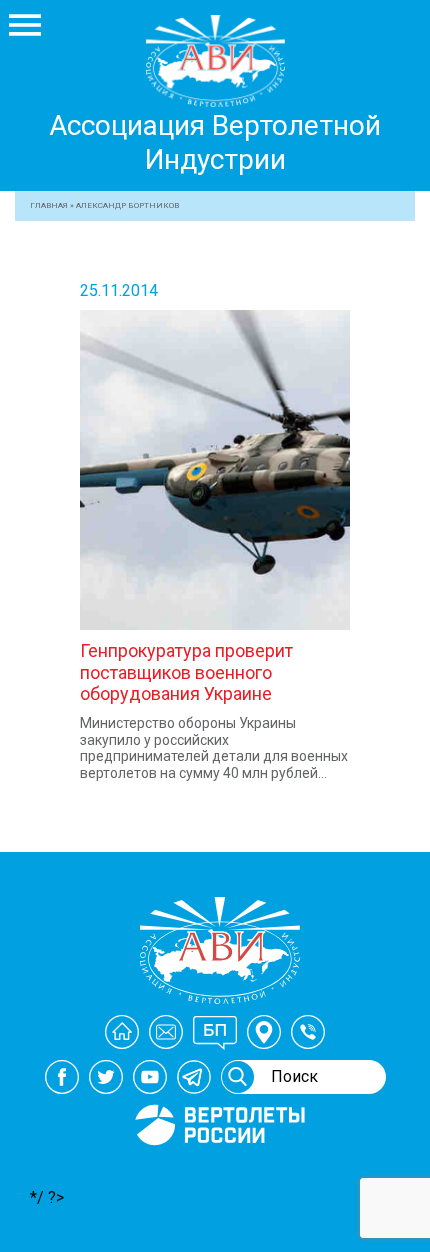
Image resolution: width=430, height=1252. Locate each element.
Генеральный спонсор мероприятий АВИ (218, 1169)
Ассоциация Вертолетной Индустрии (215, 142)
